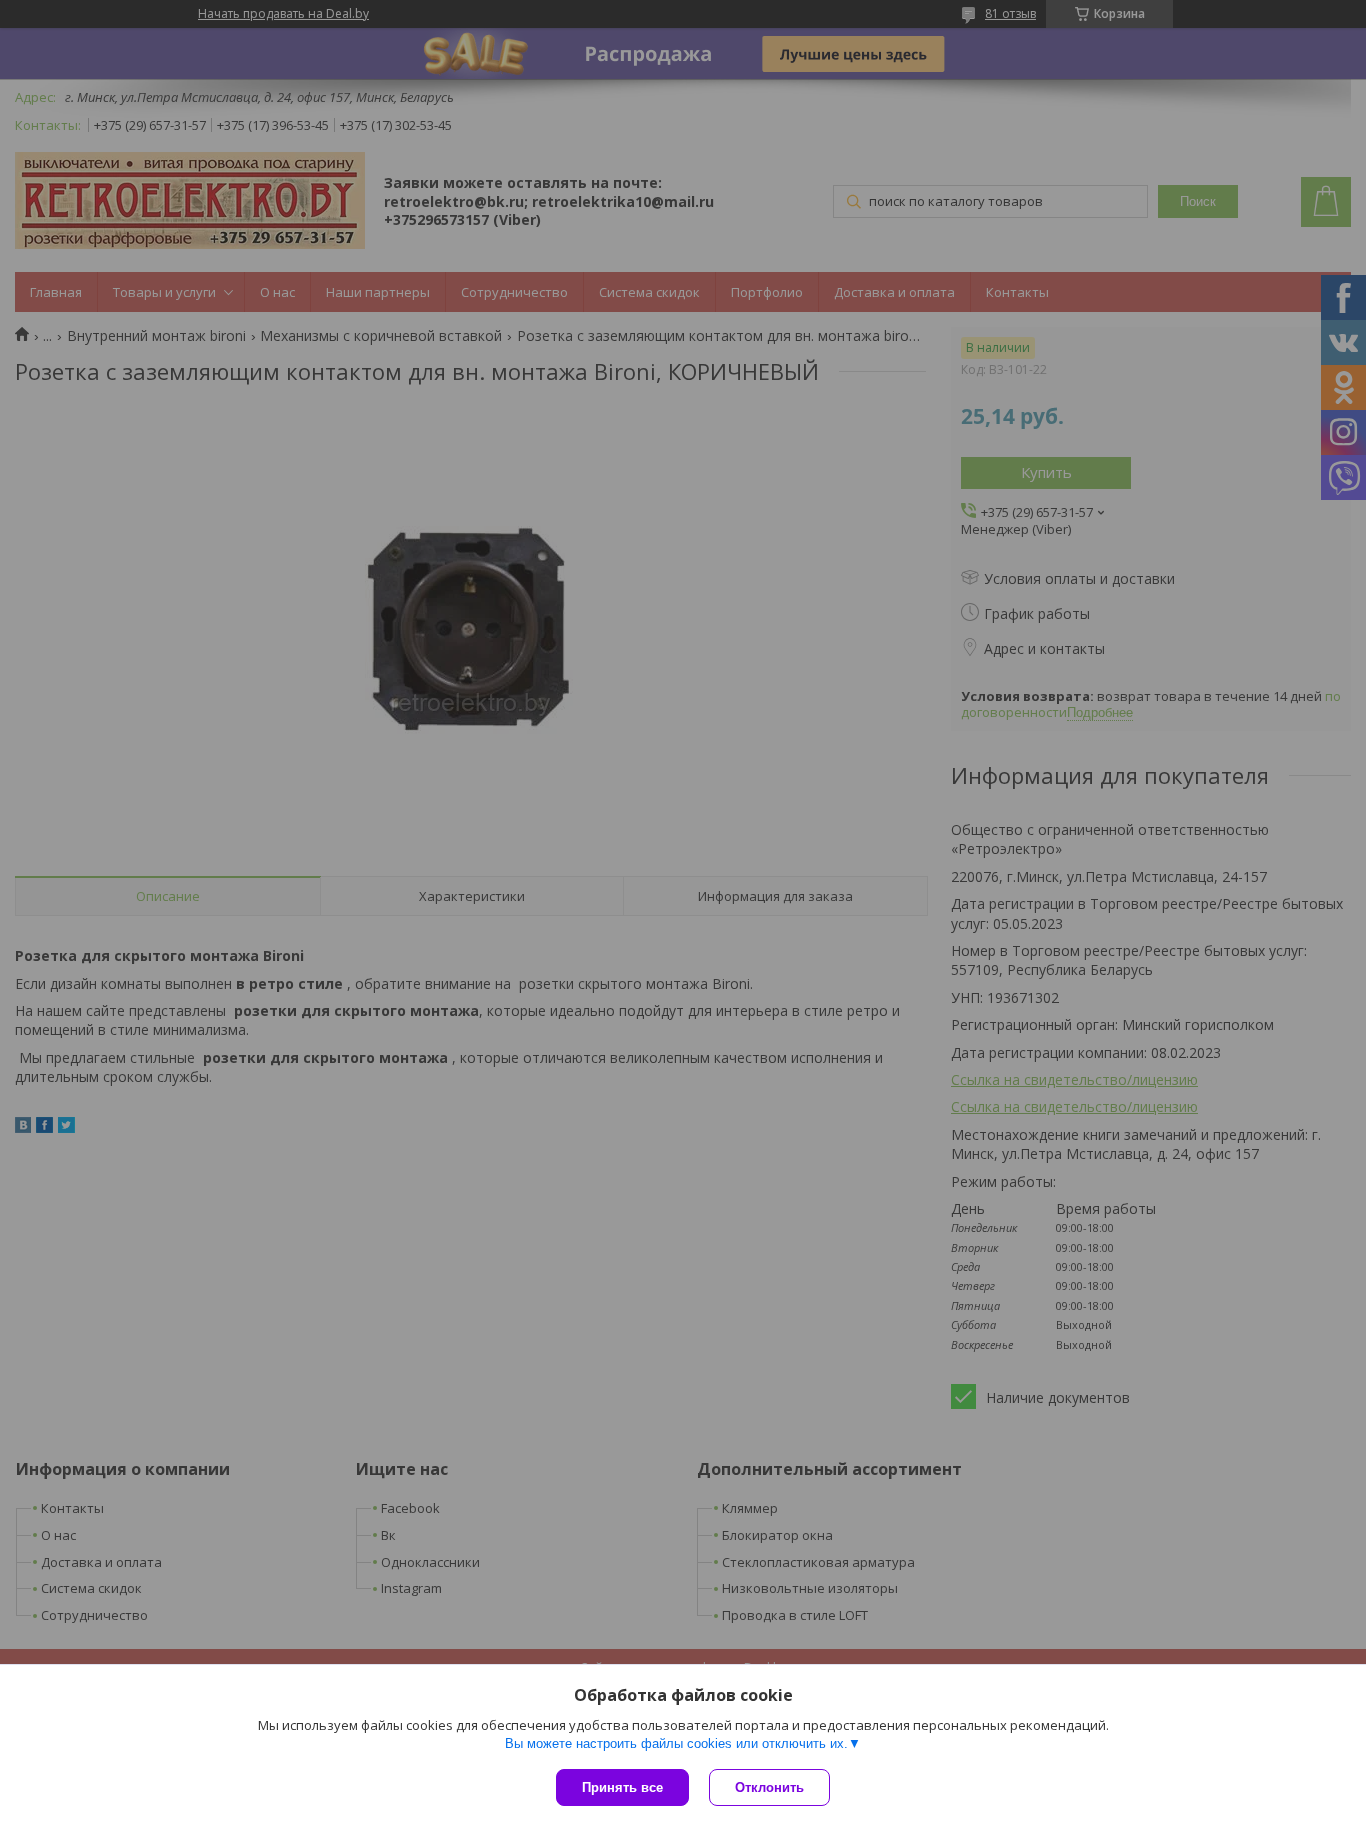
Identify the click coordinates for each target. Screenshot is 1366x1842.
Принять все (622, 1787)
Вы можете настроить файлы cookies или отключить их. (676, 1743)
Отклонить (769, 1787)
